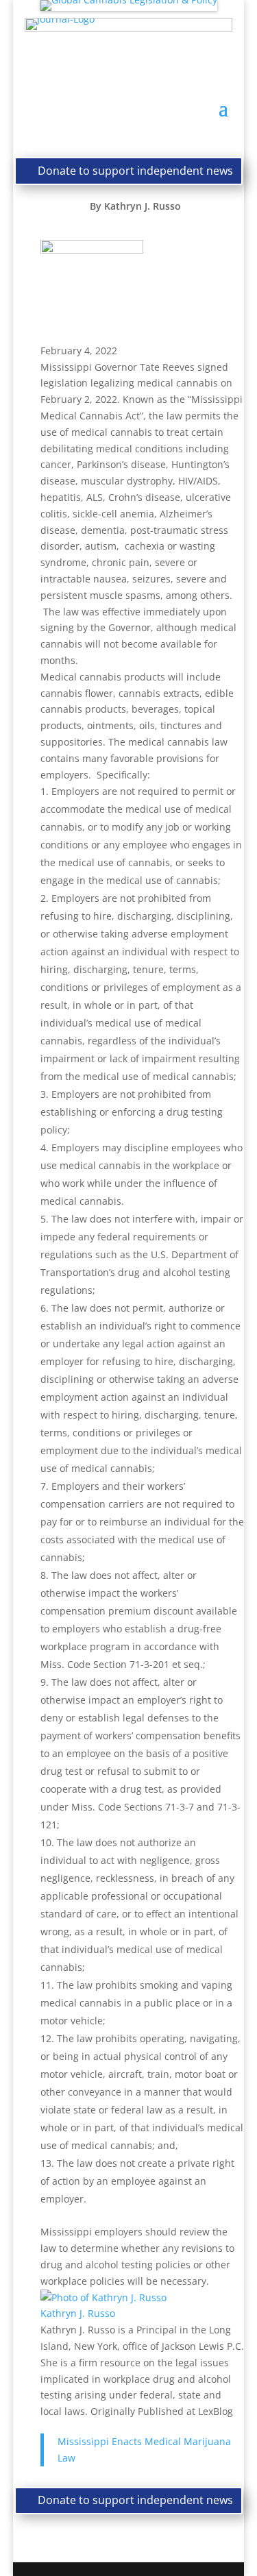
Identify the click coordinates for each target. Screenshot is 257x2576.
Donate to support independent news (135, 171)
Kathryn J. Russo (143, 206)
